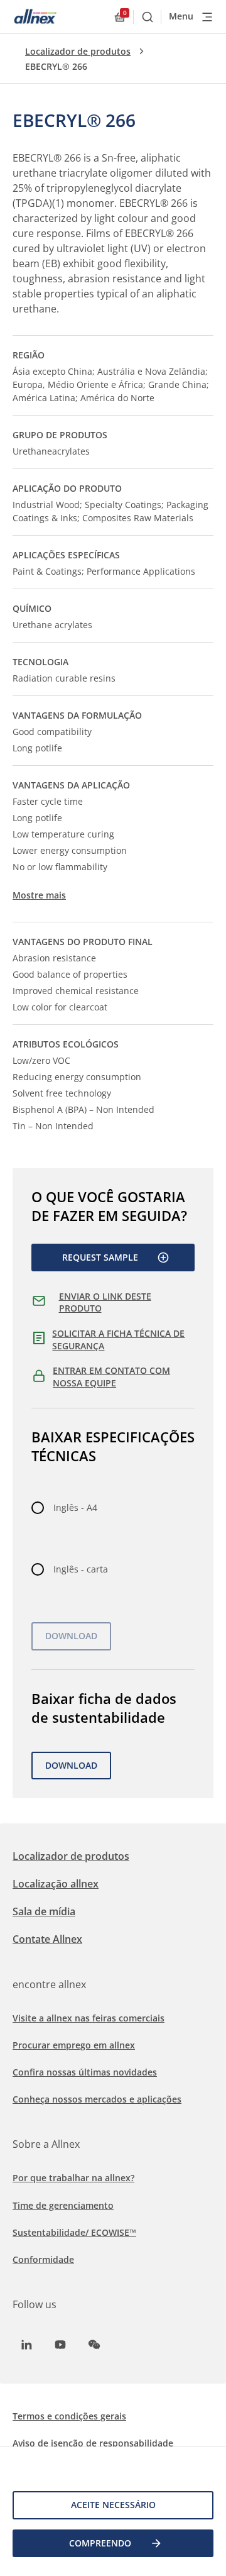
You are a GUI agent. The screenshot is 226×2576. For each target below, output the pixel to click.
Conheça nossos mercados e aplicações (97, 2099)
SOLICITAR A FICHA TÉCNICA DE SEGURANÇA (118, 1340)
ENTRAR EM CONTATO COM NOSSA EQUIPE (111, 1377)
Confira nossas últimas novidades (85, 2072)
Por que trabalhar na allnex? (73, 2178)
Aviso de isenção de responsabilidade (93, 2443)
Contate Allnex (47, 1939)
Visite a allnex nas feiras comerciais (89, 2018)
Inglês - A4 (75, 1507)
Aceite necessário (113, 2505)
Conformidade (43, 2259)
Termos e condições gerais (69, 2416)
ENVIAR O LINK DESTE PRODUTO (105, 1302)
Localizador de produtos (78, 51)
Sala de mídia (44, 1911)
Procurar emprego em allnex (74, 2045)
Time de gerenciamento (63, 2205)
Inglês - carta (81, 1569)
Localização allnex (56, 1884)
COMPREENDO (100, 2543)
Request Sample (100, 1257)
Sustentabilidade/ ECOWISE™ (74, 2232)
